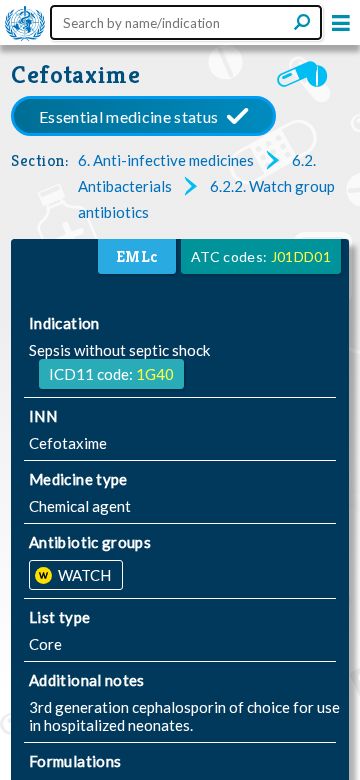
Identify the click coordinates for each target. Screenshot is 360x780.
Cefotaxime (76, 74)
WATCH (83, 575)
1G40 (155, 374)
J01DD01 (301, 256)
